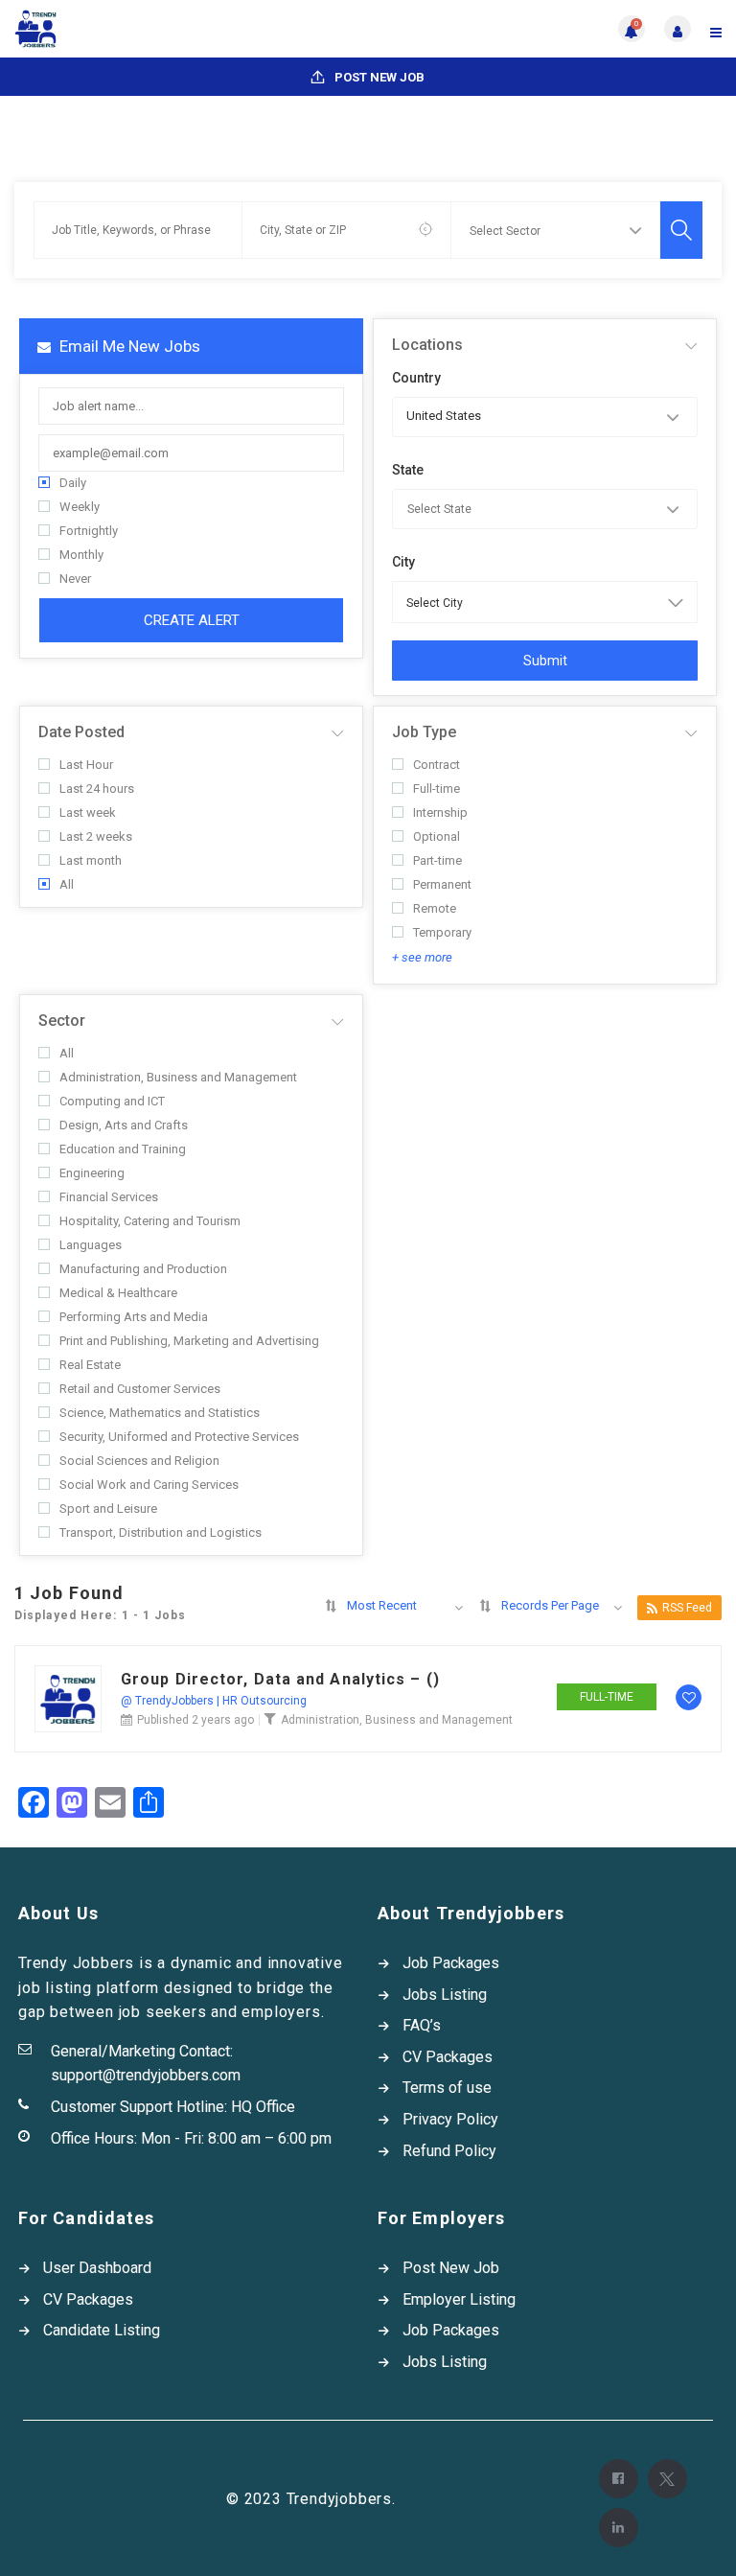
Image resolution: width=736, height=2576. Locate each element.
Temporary (442, 932)
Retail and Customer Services (140, 1389)
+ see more (422, 957)
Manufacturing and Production (143, 1269)
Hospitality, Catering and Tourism (150, 1221)
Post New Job (378, 77)
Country (416, 378)
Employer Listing (459, 2299)
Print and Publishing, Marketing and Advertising (189, 1341)
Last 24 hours (97, 789)
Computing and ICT (112, 1101)
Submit (545, 661)
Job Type (424, 732)
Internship (440, 812)
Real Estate (90, 1365)
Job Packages (451, 1963)
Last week (88, 812)
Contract (437, 765)
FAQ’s (422, 2025)
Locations (427, 345)
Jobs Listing (445, 1995)
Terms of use (447, 2088)
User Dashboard (97, 2268)
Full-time (437, 789)
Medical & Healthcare (118, 1293)
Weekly (80, 507)
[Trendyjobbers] (191, 29)
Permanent (442, 884)
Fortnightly (89, 531)
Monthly (81, 555)
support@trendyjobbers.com (146, 2075)
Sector (62, 1021)
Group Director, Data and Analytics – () (280, 1680)
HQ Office (263, 2107)
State (408, 470)
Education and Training (123, 1149)
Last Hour (86, 765)
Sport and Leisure (108, 1508)
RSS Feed (687, 1608)
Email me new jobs (128, 346)
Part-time (437, 860)
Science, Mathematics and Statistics (160, 1413)
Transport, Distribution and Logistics (161, 1532)
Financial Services (109, 1197)
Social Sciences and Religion (139, 1461)
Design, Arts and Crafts (124, 1125)
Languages (91, 1245)
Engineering (92, 1173)
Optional (437, 836)
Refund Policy (449, 2151)
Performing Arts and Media (134, 1317)
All (67, 884)
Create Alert (192, 620)
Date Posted (81, 732)
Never (75, 579)
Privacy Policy (450, 2119)
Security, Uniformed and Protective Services (179, 1437)
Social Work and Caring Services (149, 1485)
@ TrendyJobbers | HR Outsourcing (214, 1701)
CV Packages (448, 2057)
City (403, 562)
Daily (73, 483)
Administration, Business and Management (178, 1077)
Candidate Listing (102, 2330)
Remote (435, 908)
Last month (91, 860)
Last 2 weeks (96, 836)
